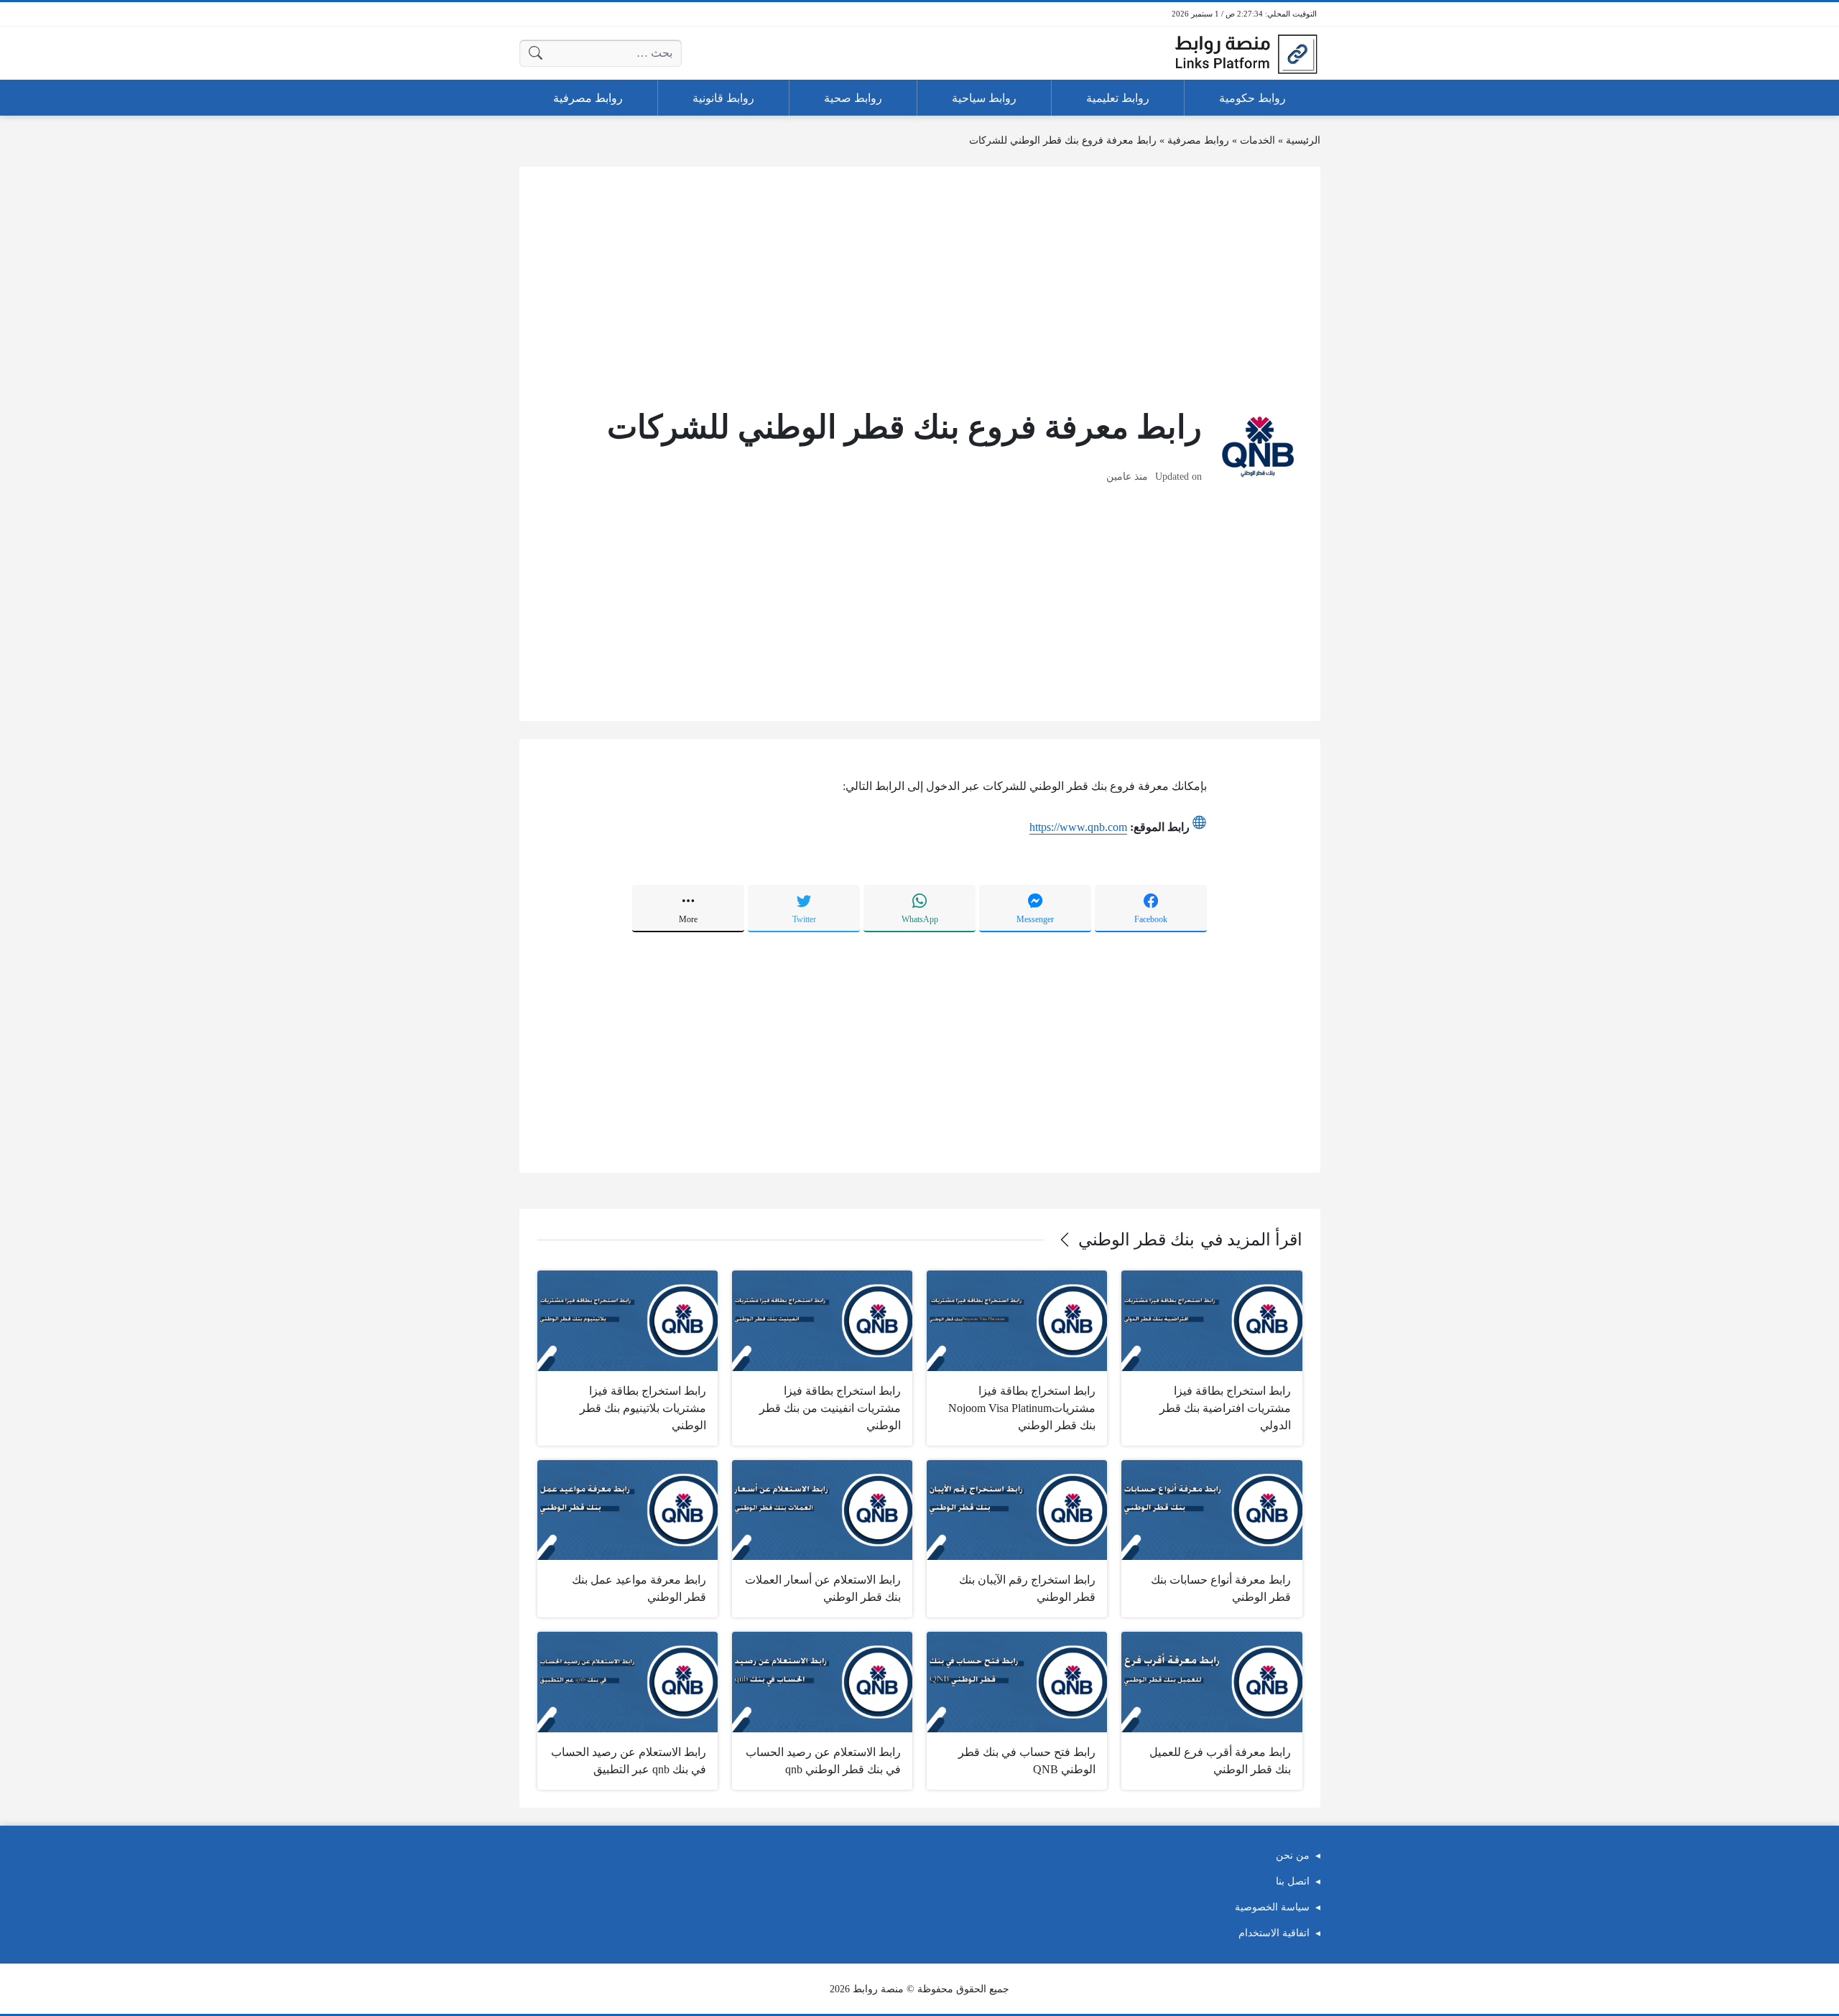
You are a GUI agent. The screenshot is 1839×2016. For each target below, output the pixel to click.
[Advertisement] (920, 285)
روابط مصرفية (1198, 140)
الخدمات (1257, 140)
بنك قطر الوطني (1136, 1240)
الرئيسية (1303, 140)
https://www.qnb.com (1078, 827)
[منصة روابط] (1246, 53)
